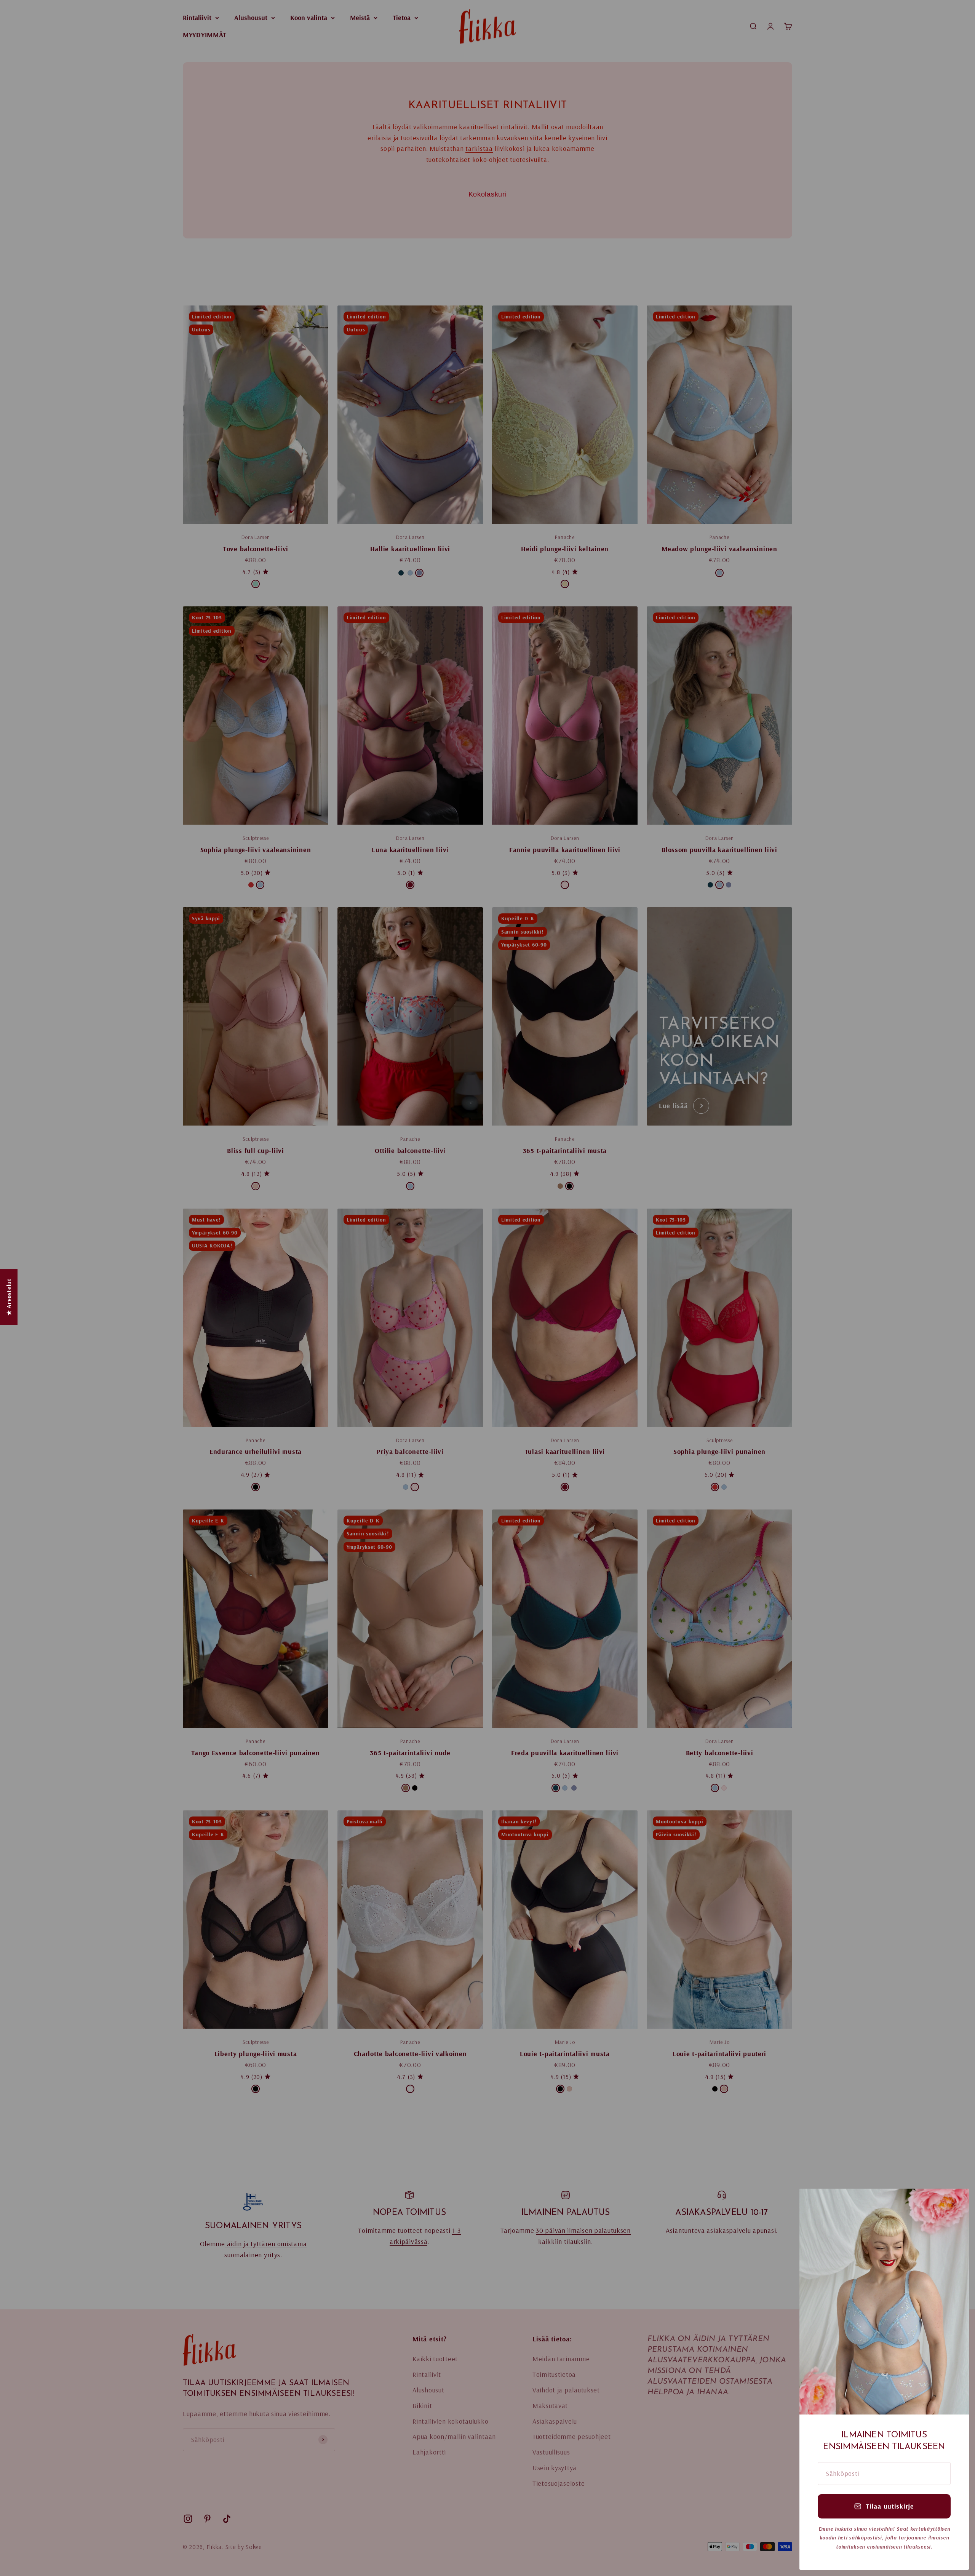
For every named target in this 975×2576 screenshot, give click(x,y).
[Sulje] (953, 2204)
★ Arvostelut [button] (9, 1297)
